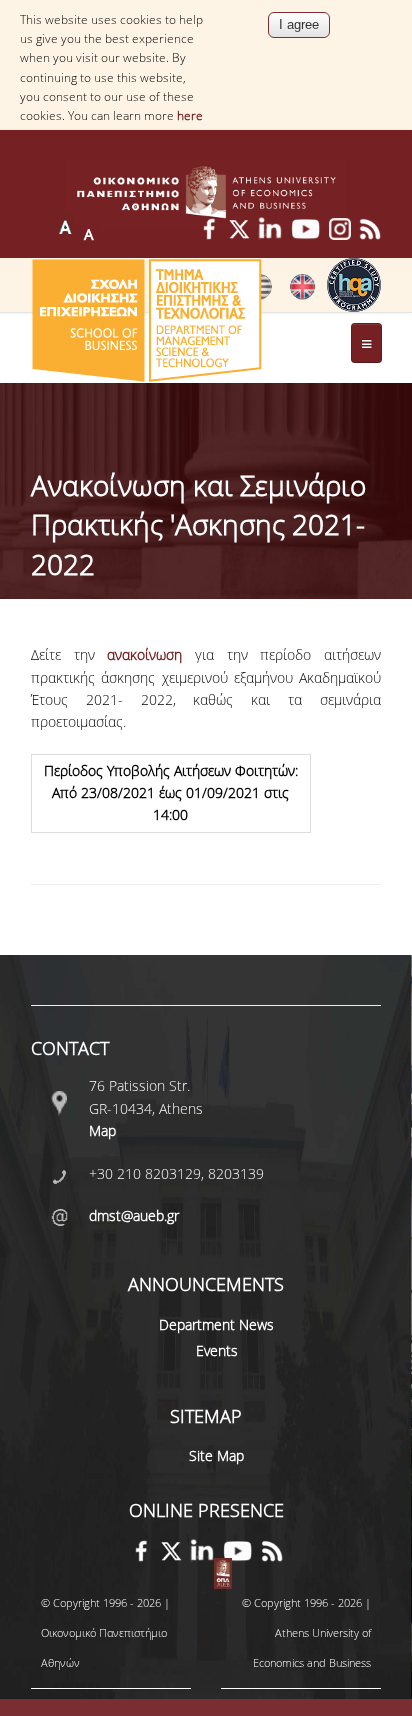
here (190, 115)
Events (217, 1350)
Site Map (216, 1455)
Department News (216, 1324)
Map (102, 1130)
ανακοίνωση (144, 654)
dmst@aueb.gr (134, 1215)
